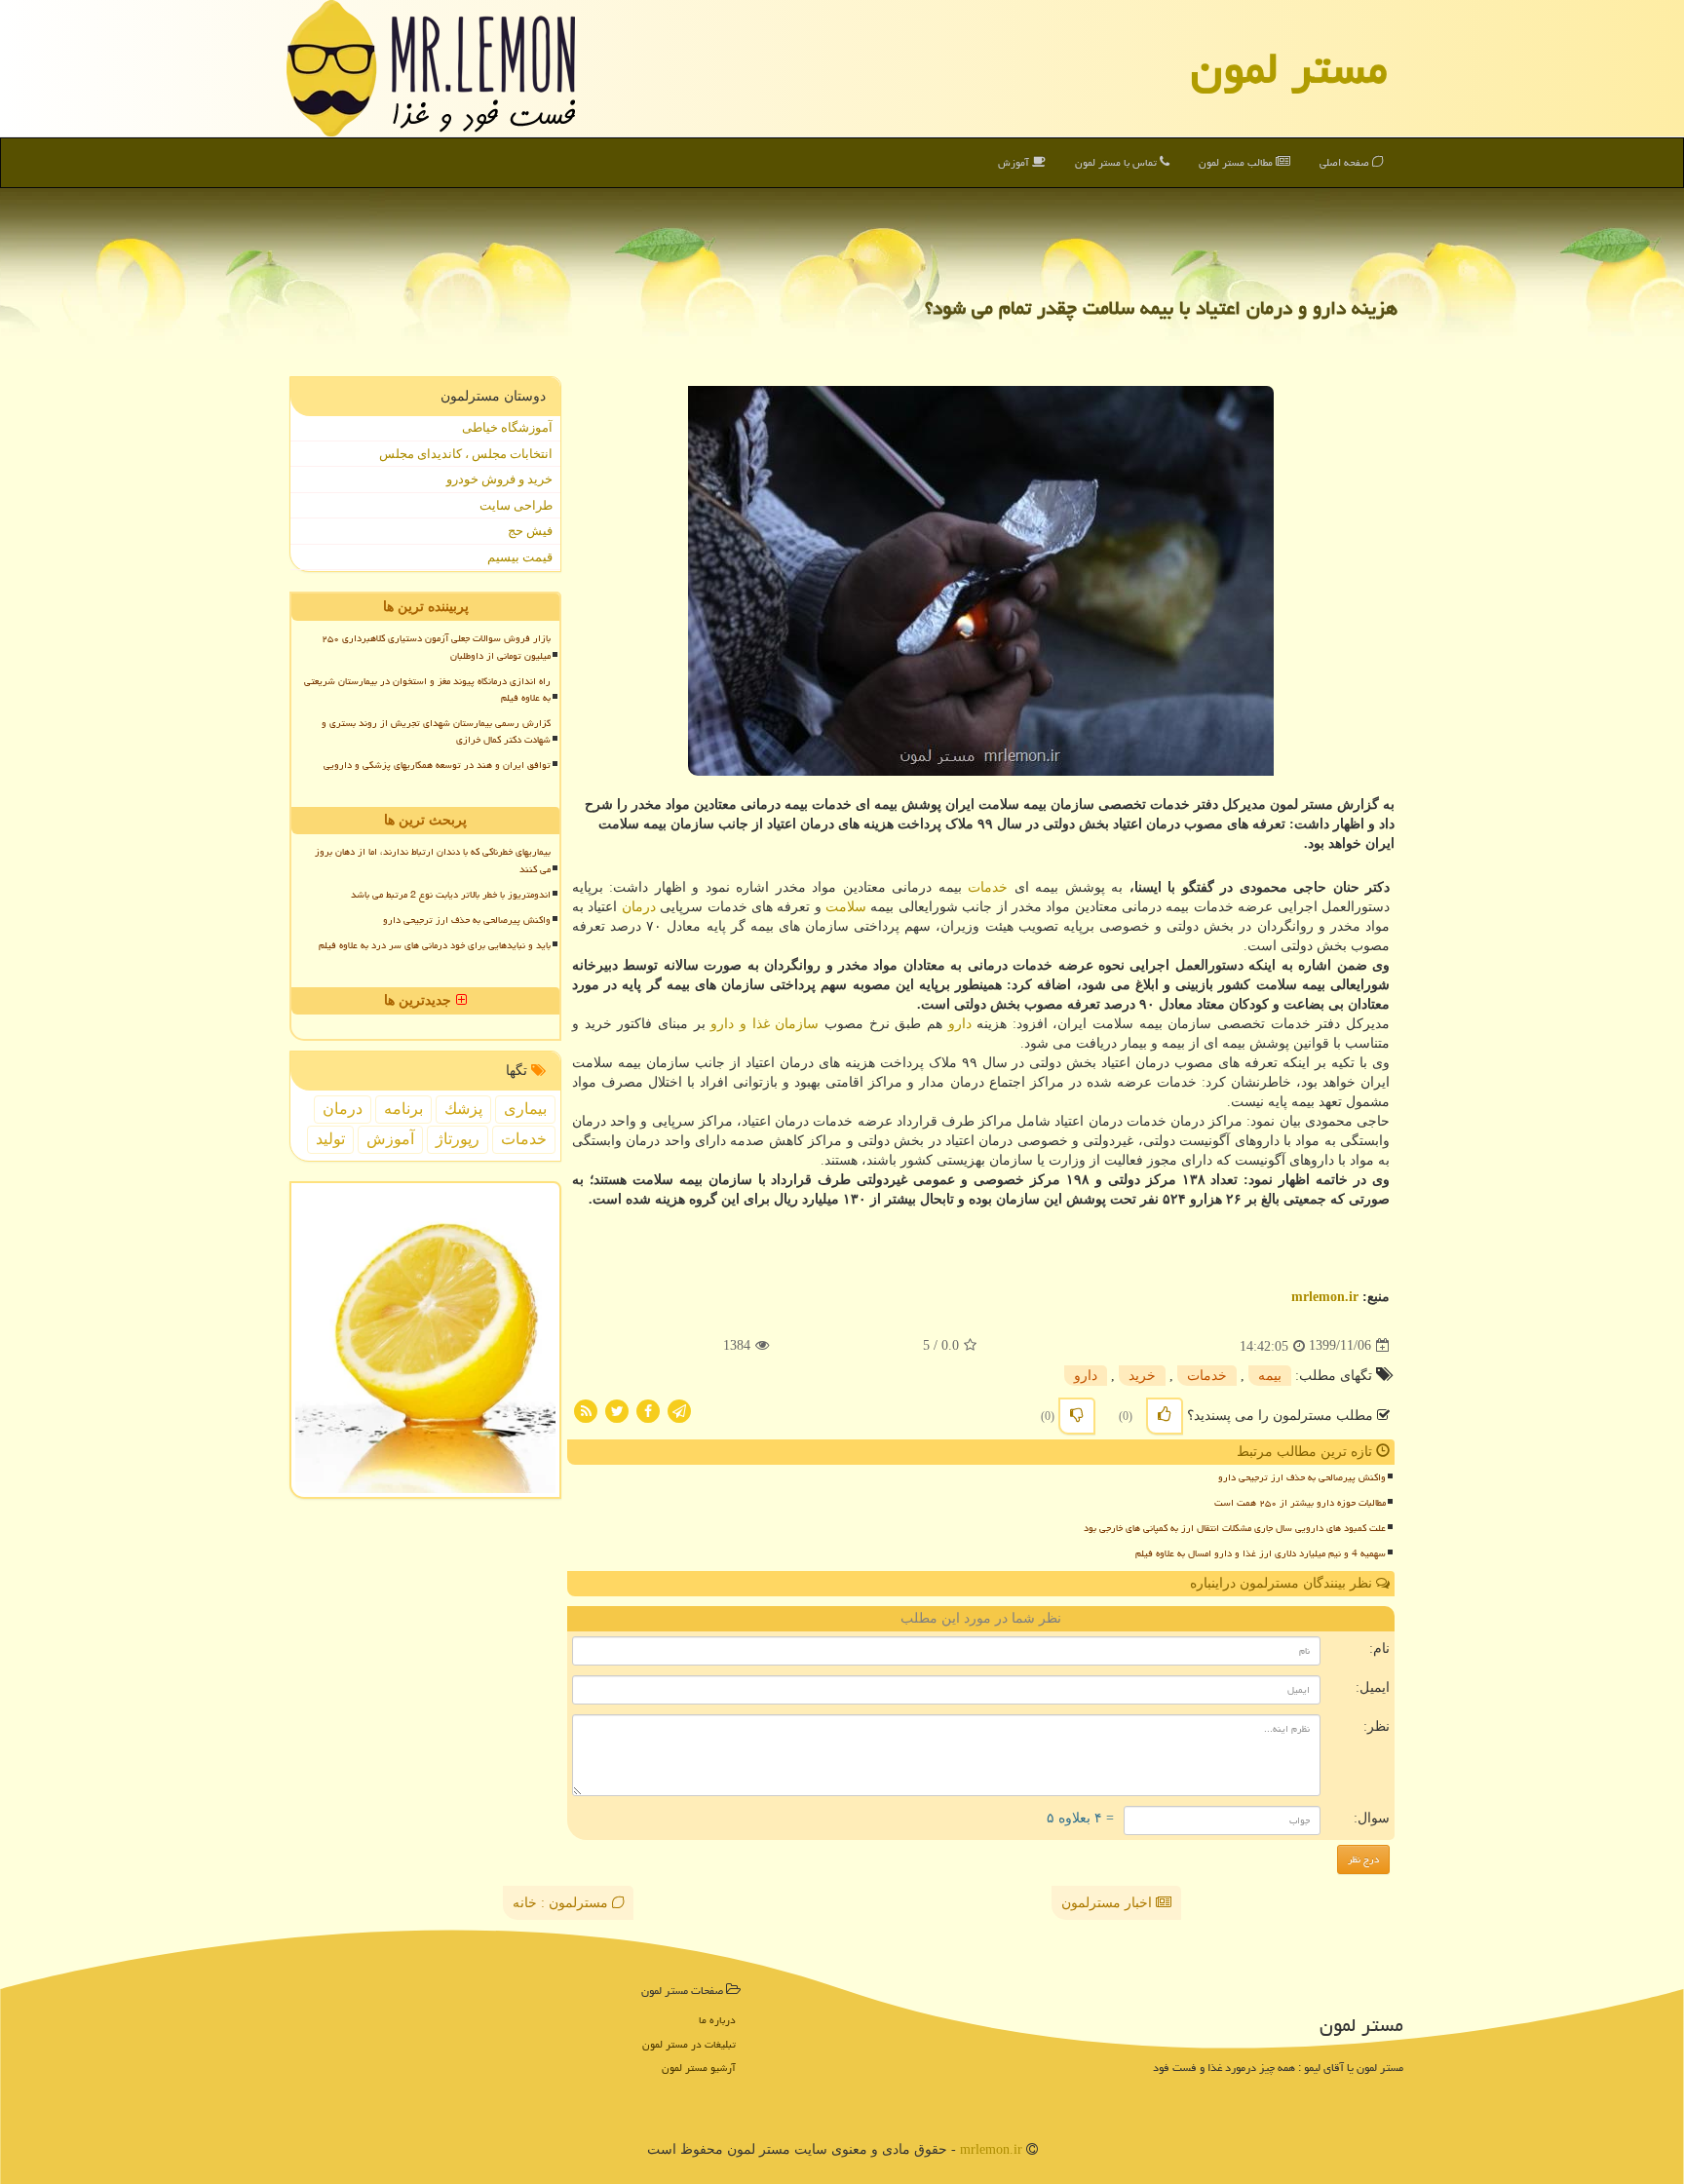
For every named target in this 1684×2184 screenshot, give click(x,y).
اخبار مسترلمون (1109, 1903)
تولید (330, 1139)
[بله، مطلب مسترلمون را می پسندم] (1165, 1416)
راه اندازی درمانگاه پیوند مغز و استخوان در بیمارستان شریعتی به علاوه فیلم (427, 690)
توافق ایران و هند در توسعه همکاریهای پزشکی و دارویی (437, 765)
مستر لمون (1289, 68)
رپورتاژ (458, 1139)
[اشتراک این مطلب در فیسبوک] (648, 1410)
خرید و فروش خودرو (499, 479)
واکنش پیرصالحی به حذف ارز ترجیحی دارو (1302, 1477)
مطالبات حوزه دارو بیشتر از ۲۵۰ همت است (1300, 1503)
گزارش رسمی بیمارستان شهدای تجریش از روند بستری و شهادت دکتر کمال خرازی (436, 731)
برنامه (403, 1109)
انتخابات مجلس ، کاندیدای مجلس (466, 454)
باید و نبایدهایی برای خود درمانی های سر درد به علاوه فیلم (435, 945)
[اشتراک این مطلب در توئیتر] (617, 1410)
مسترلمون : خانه (562, 1903)
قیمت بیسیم (520, 557)
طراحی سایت (516, 505)
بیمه (1270, 1376)
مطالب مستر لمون (1237, 162)
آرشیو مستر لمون (699, 2068)
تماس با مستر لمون (1117, 162)
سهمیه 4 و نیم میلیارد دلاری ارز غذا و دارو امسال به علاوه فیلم (1261, 1553)
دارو (960, 1024)
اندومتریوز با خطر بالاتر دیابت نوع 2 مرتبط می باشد (451, 895)
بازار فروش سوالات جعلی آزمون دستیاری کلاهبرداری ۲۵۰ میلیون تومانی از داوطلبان (436, 647)
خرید (1142, 1376)
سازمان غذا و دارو (765, 1024)
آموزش (1015, 162)
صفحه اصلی (1346, 162)
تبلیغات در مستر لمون (689, 2044)
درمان (639, 907)
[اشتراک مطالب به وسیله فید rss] (586, 1410)
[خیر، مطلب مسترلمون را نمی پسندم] (1077, 1416)
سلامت (846, 907)
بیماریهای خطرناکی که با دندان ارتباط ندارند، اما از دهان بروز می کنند (433, 860)
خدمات (988, 887)
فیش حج (530, 531)
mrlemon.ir (1325, 1297)
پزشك (463, 1109)
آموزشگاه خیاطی (507, 427)
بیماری (525, 1109)
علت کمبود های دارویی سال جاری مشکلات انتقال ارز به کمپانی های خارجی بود (1235, 1528)
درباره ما (717, 2020)
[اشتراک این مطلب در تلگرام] (679, 1410)
